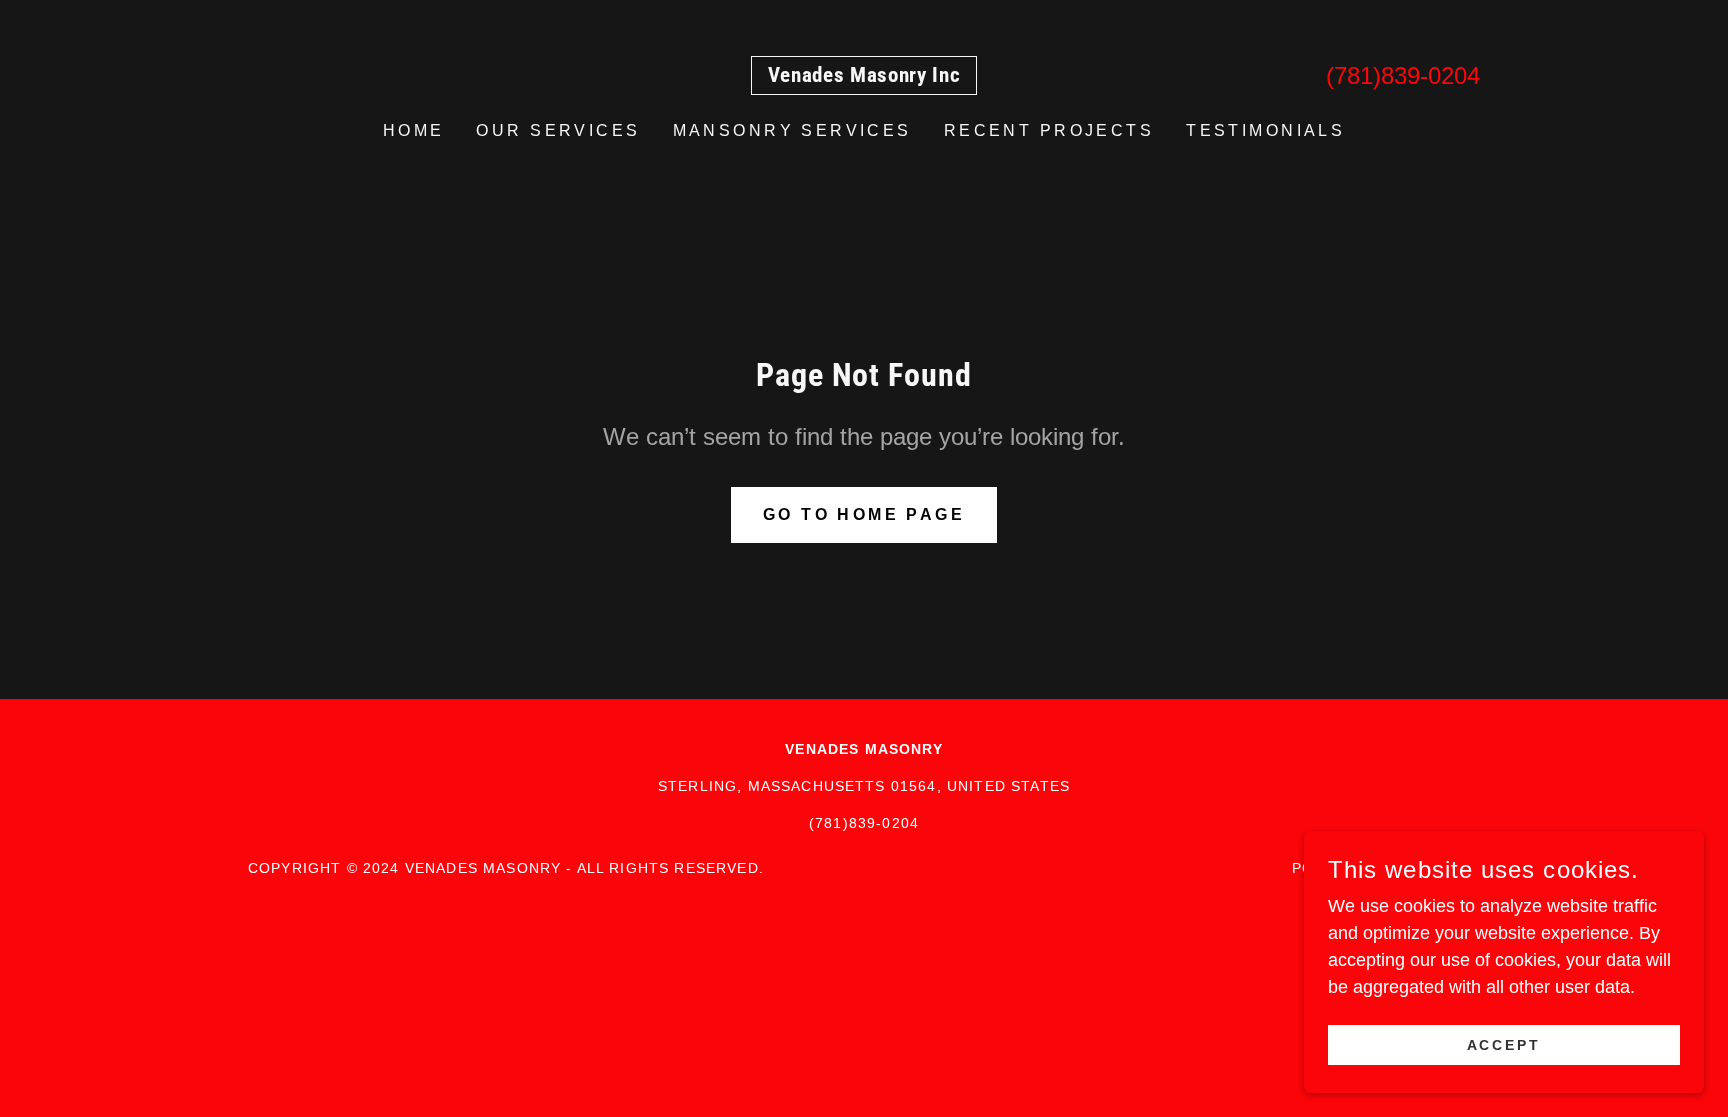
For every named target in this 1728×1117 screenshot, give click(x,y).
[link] (864, 76)
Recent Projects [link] (1049, 130)
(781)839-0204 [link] (1403, 75)
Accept (1504, 1045)
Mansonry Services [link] (792, 130)
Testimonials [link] (1265, 130)
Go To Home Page (864, 514)
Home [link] (414, 130)
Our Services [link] (558, 130)
